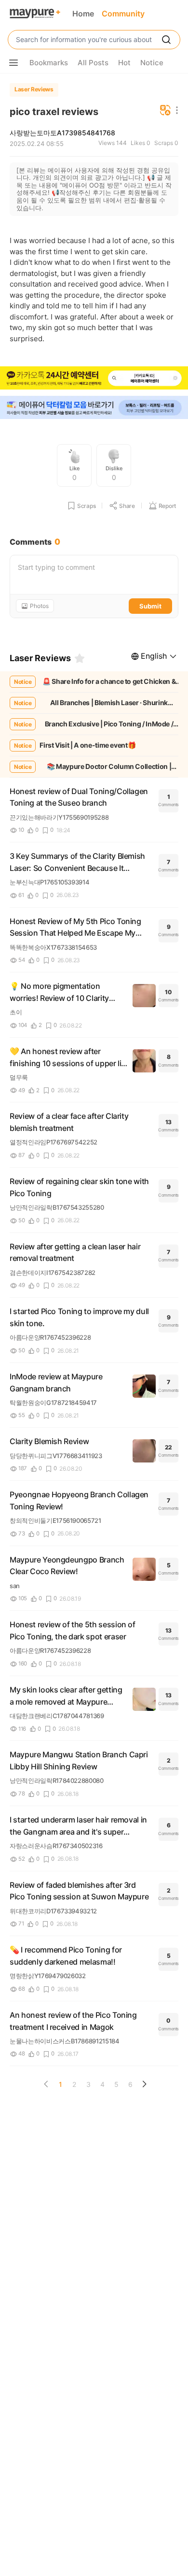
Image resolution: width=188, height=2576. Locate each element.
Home (83, 14)
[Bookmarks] (80, 658)
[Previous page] (46, 2084)
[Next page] (144, 2084)
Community (123, 14)
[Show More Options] (13, 63)
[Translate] (165, 111)
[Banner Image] (94, 379)
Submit (150, 606)
